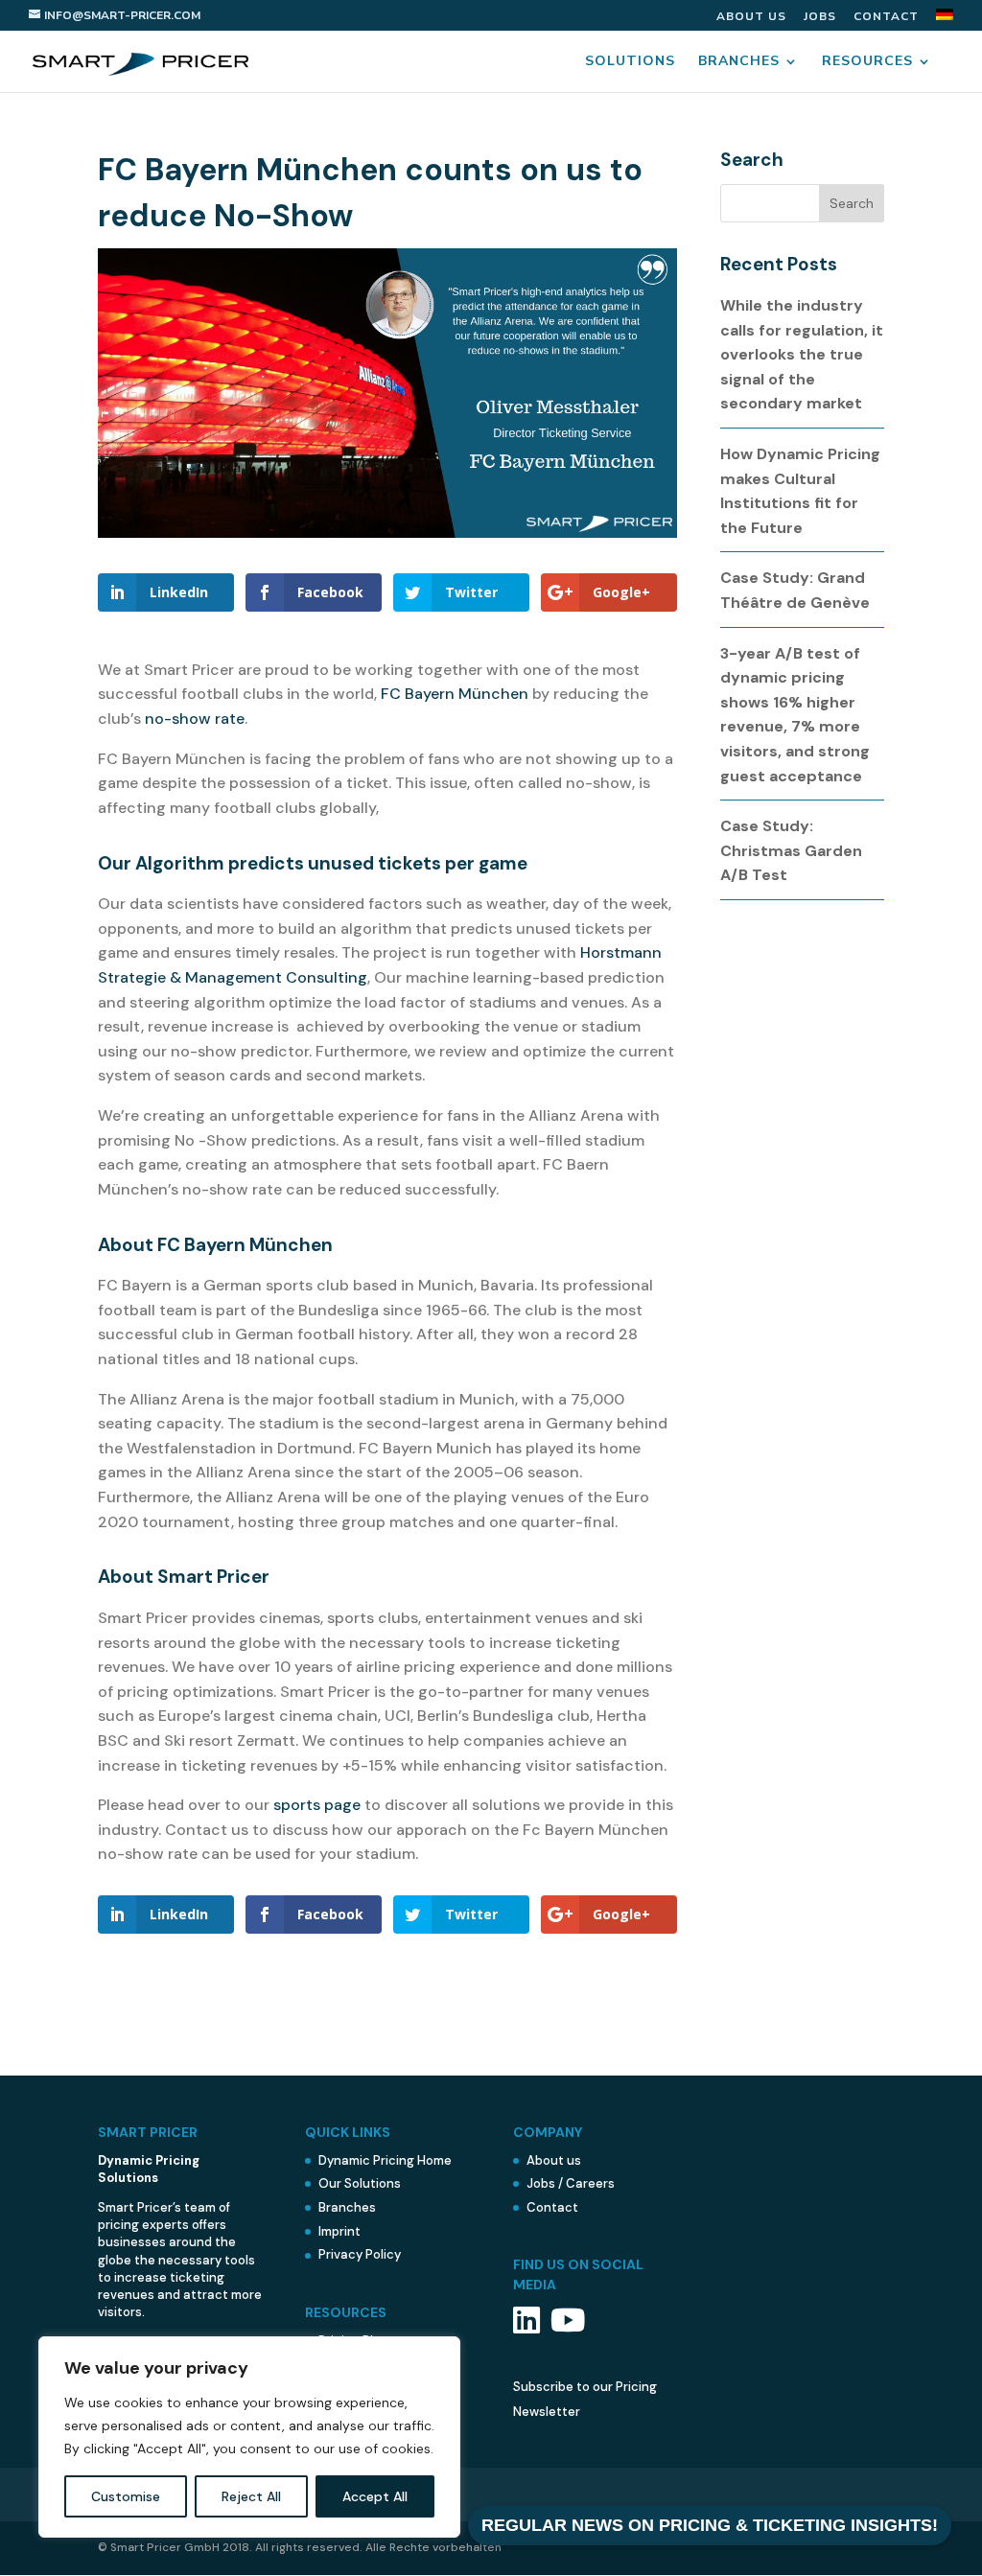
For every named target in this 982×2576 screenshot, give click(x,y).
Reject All (251, 2496)
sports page (317, 1805)
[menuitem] (945, 20)
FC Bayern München (455, 694)
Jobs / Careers (571, 2183)
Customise (126, 2496)
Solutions (630, 62)
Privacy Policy (360, 2254)
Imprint (339, 2231)
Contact (886, 17)
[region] (249, 2437)
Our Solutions (360, 2183)
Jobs (820, 17)
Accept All (375, 2496)
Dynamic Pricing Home (385, 2160)
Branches (739, 62)
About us (751, 17)
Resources (867, 62)
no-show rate (195, 719)
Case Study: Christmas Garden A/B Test (791, 850)
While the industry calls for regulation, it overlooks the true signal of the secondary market (802, 354)
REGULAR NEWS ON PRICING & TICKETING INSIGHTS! (710, 2525)
